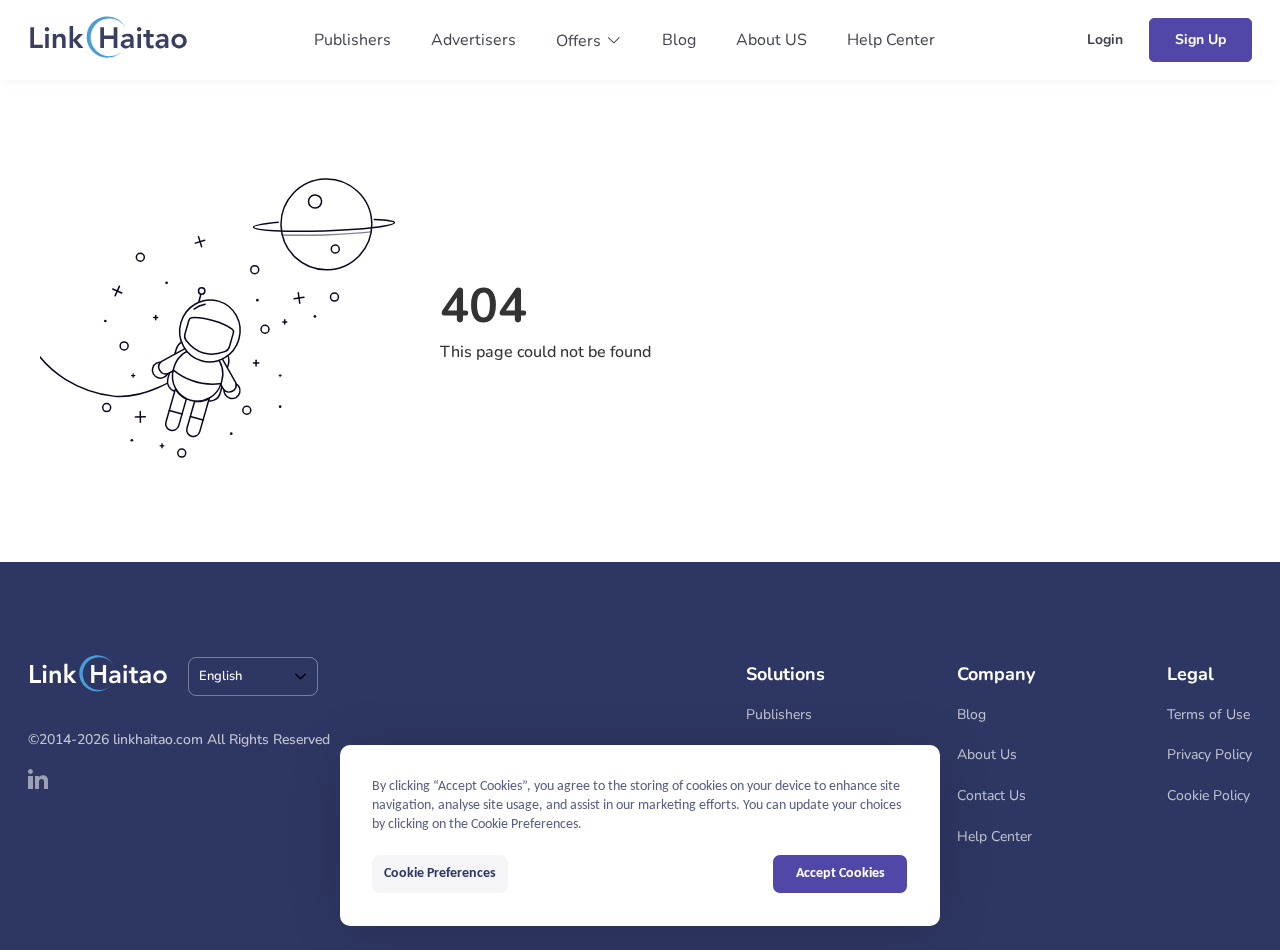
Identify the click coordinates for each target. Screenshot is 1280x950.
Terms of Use (1208, 714)
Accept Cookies (840, 873)
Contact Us (991, 795)
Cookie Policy (1208, 795)
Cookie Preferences (440, 873)
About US (771, 40)
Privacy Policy (1209, 754)
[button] (589, 41)
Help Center (891, 40)
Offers (578, 41)
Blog (679, 40)
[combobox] (253, 676)
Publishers (352, 40)
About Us (987, 754)
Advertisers (473, 40)
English (220, 676)
